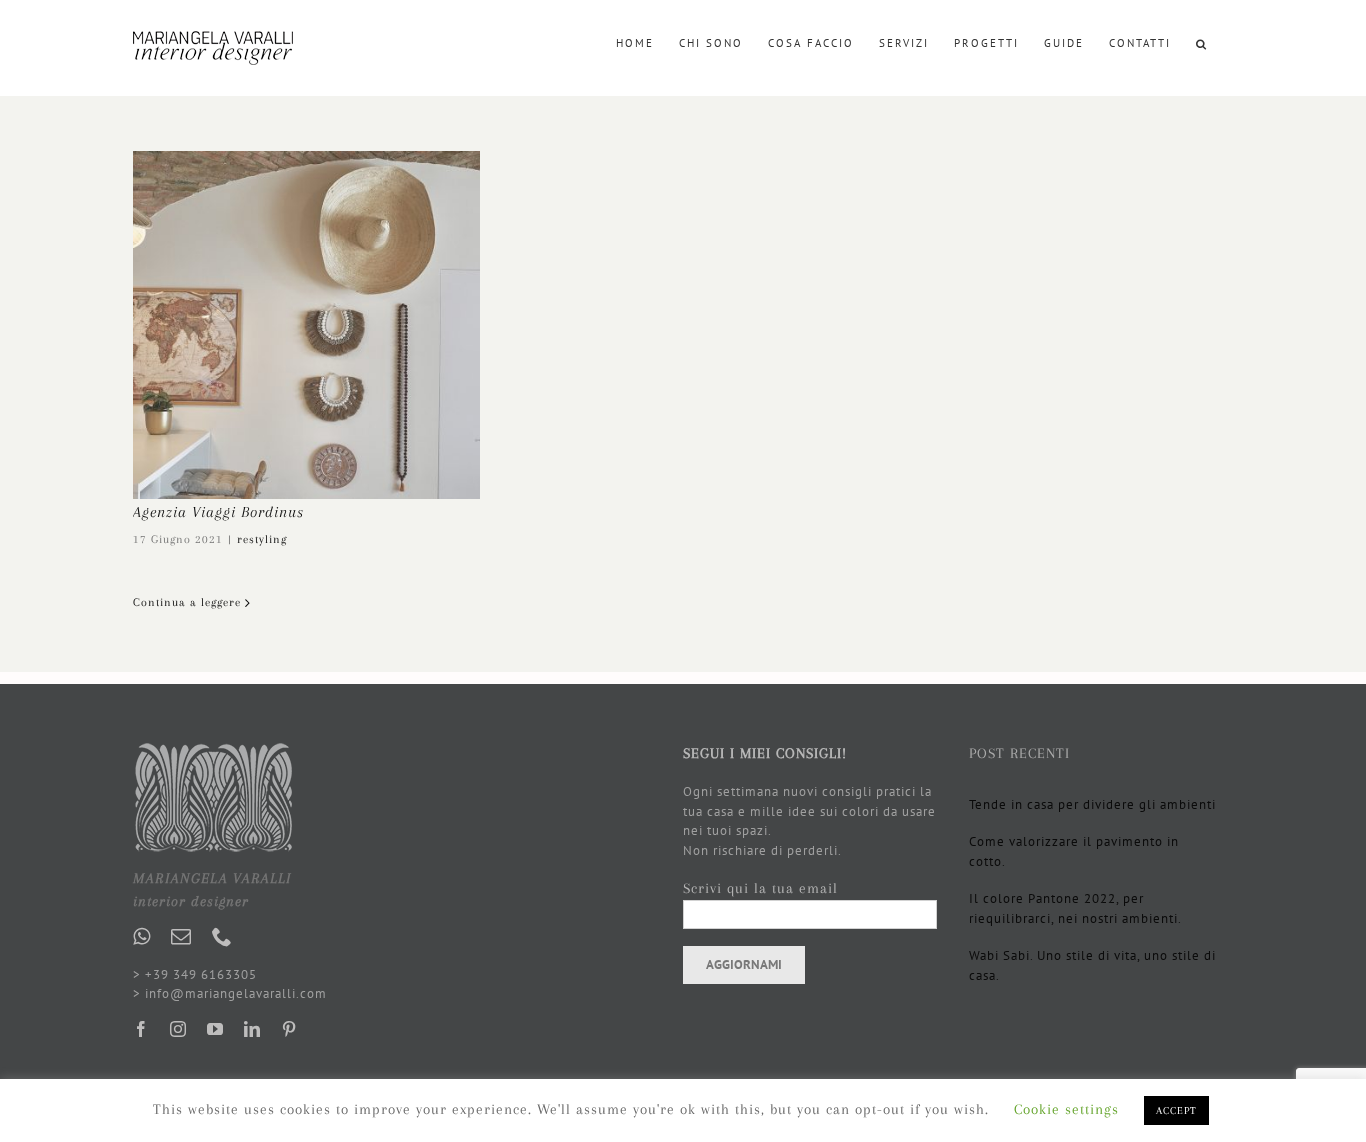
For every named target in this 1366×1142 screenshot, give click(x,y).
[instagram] (178, 1029)
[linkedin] (252, 1029)
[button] (1202, 42)
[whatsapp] (142, 937)
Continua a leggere (187, 602)
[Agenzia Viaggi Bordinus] (306, 325)
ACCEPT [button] (1176, 1110)
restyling (262, 539)
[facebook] (141, 1029)
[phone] (222, 937)
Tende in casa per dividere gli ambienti (1092, 804)
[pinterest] (289, 1029)
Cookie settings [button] (1066, 1109)
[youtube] (215, 1029)
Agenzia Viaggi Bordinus (218, 512)
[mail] (181, 937)
